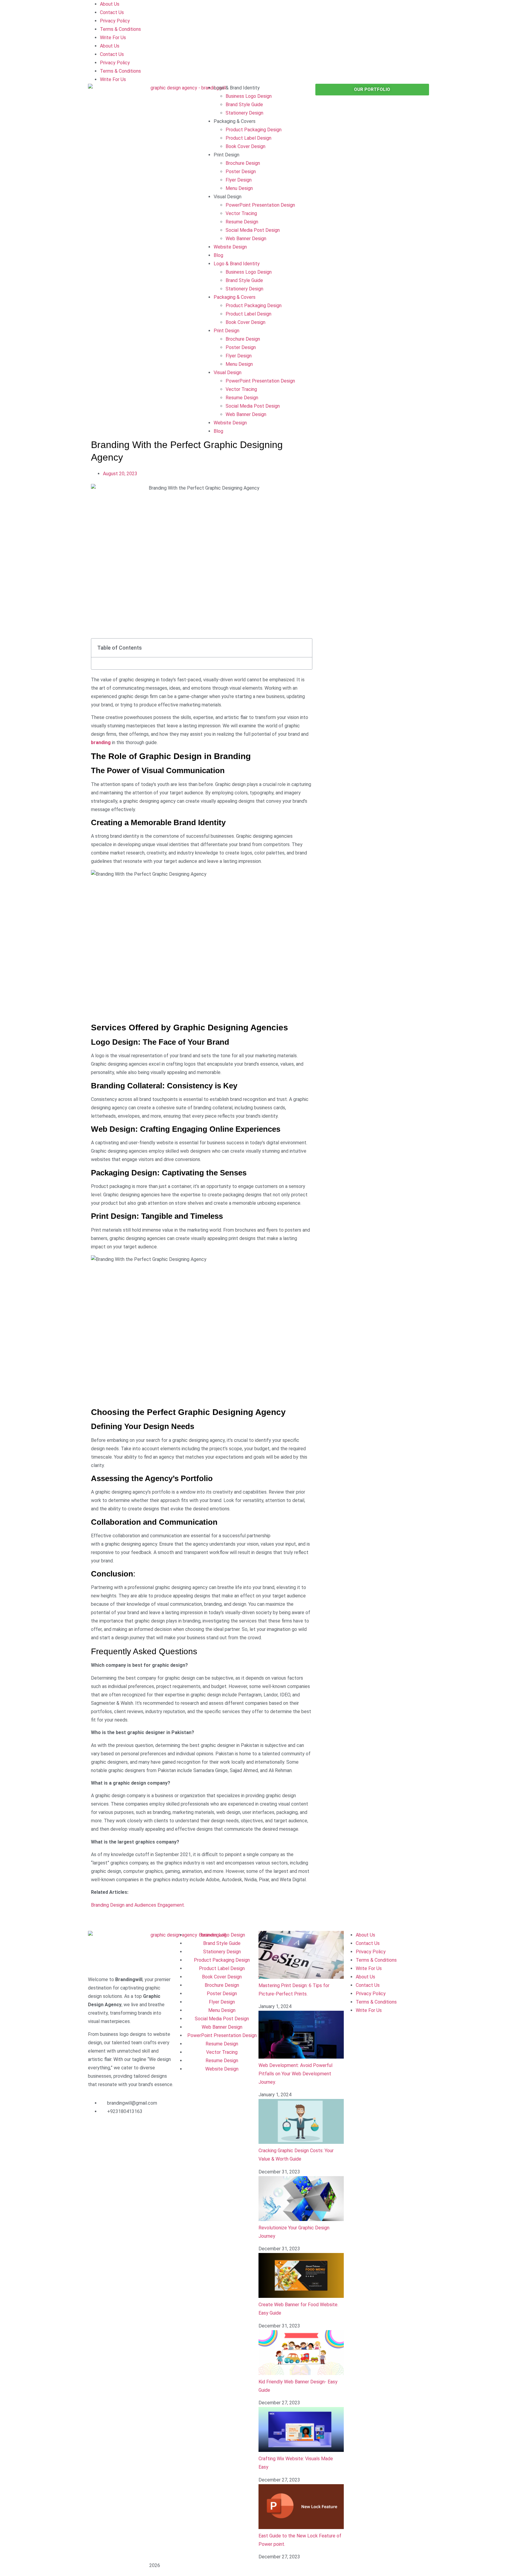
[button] (94, 1924)
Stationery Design (244, 113)
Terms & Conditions (120, 29)
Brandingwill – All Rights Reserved (119, 2566)
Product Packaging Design (254, 130)
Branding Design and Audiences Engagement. (138, 1905)
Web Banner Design (246, 239)
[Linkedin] (128, 2129)
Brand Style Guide (244, 105)
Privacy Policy (115, 21)
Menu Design (239, 188)
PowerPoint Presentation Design (260, 205)
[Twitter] (144, 2129)
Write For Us (113, 38)
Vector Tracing (241, 213)
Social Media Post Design (253, 230)
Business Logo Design (249, 96)
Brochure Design (243, 163)
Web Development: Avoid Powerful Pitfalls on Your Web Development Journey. (295, 2074)
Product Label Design (248, 138)
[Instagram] (112, 2129)
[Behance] (95, 2147)
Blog (218, 255)
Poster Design (241, 172)
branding (101, 742)
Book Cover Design (245, 146)
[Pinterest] (160, 2129)
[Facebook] (95, 2129)
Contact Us (112, 12)
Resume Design (242, 222)
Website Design (230, 247)
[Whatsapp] (112, 2147)
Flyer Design (239, 180)
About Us (110, 4)
